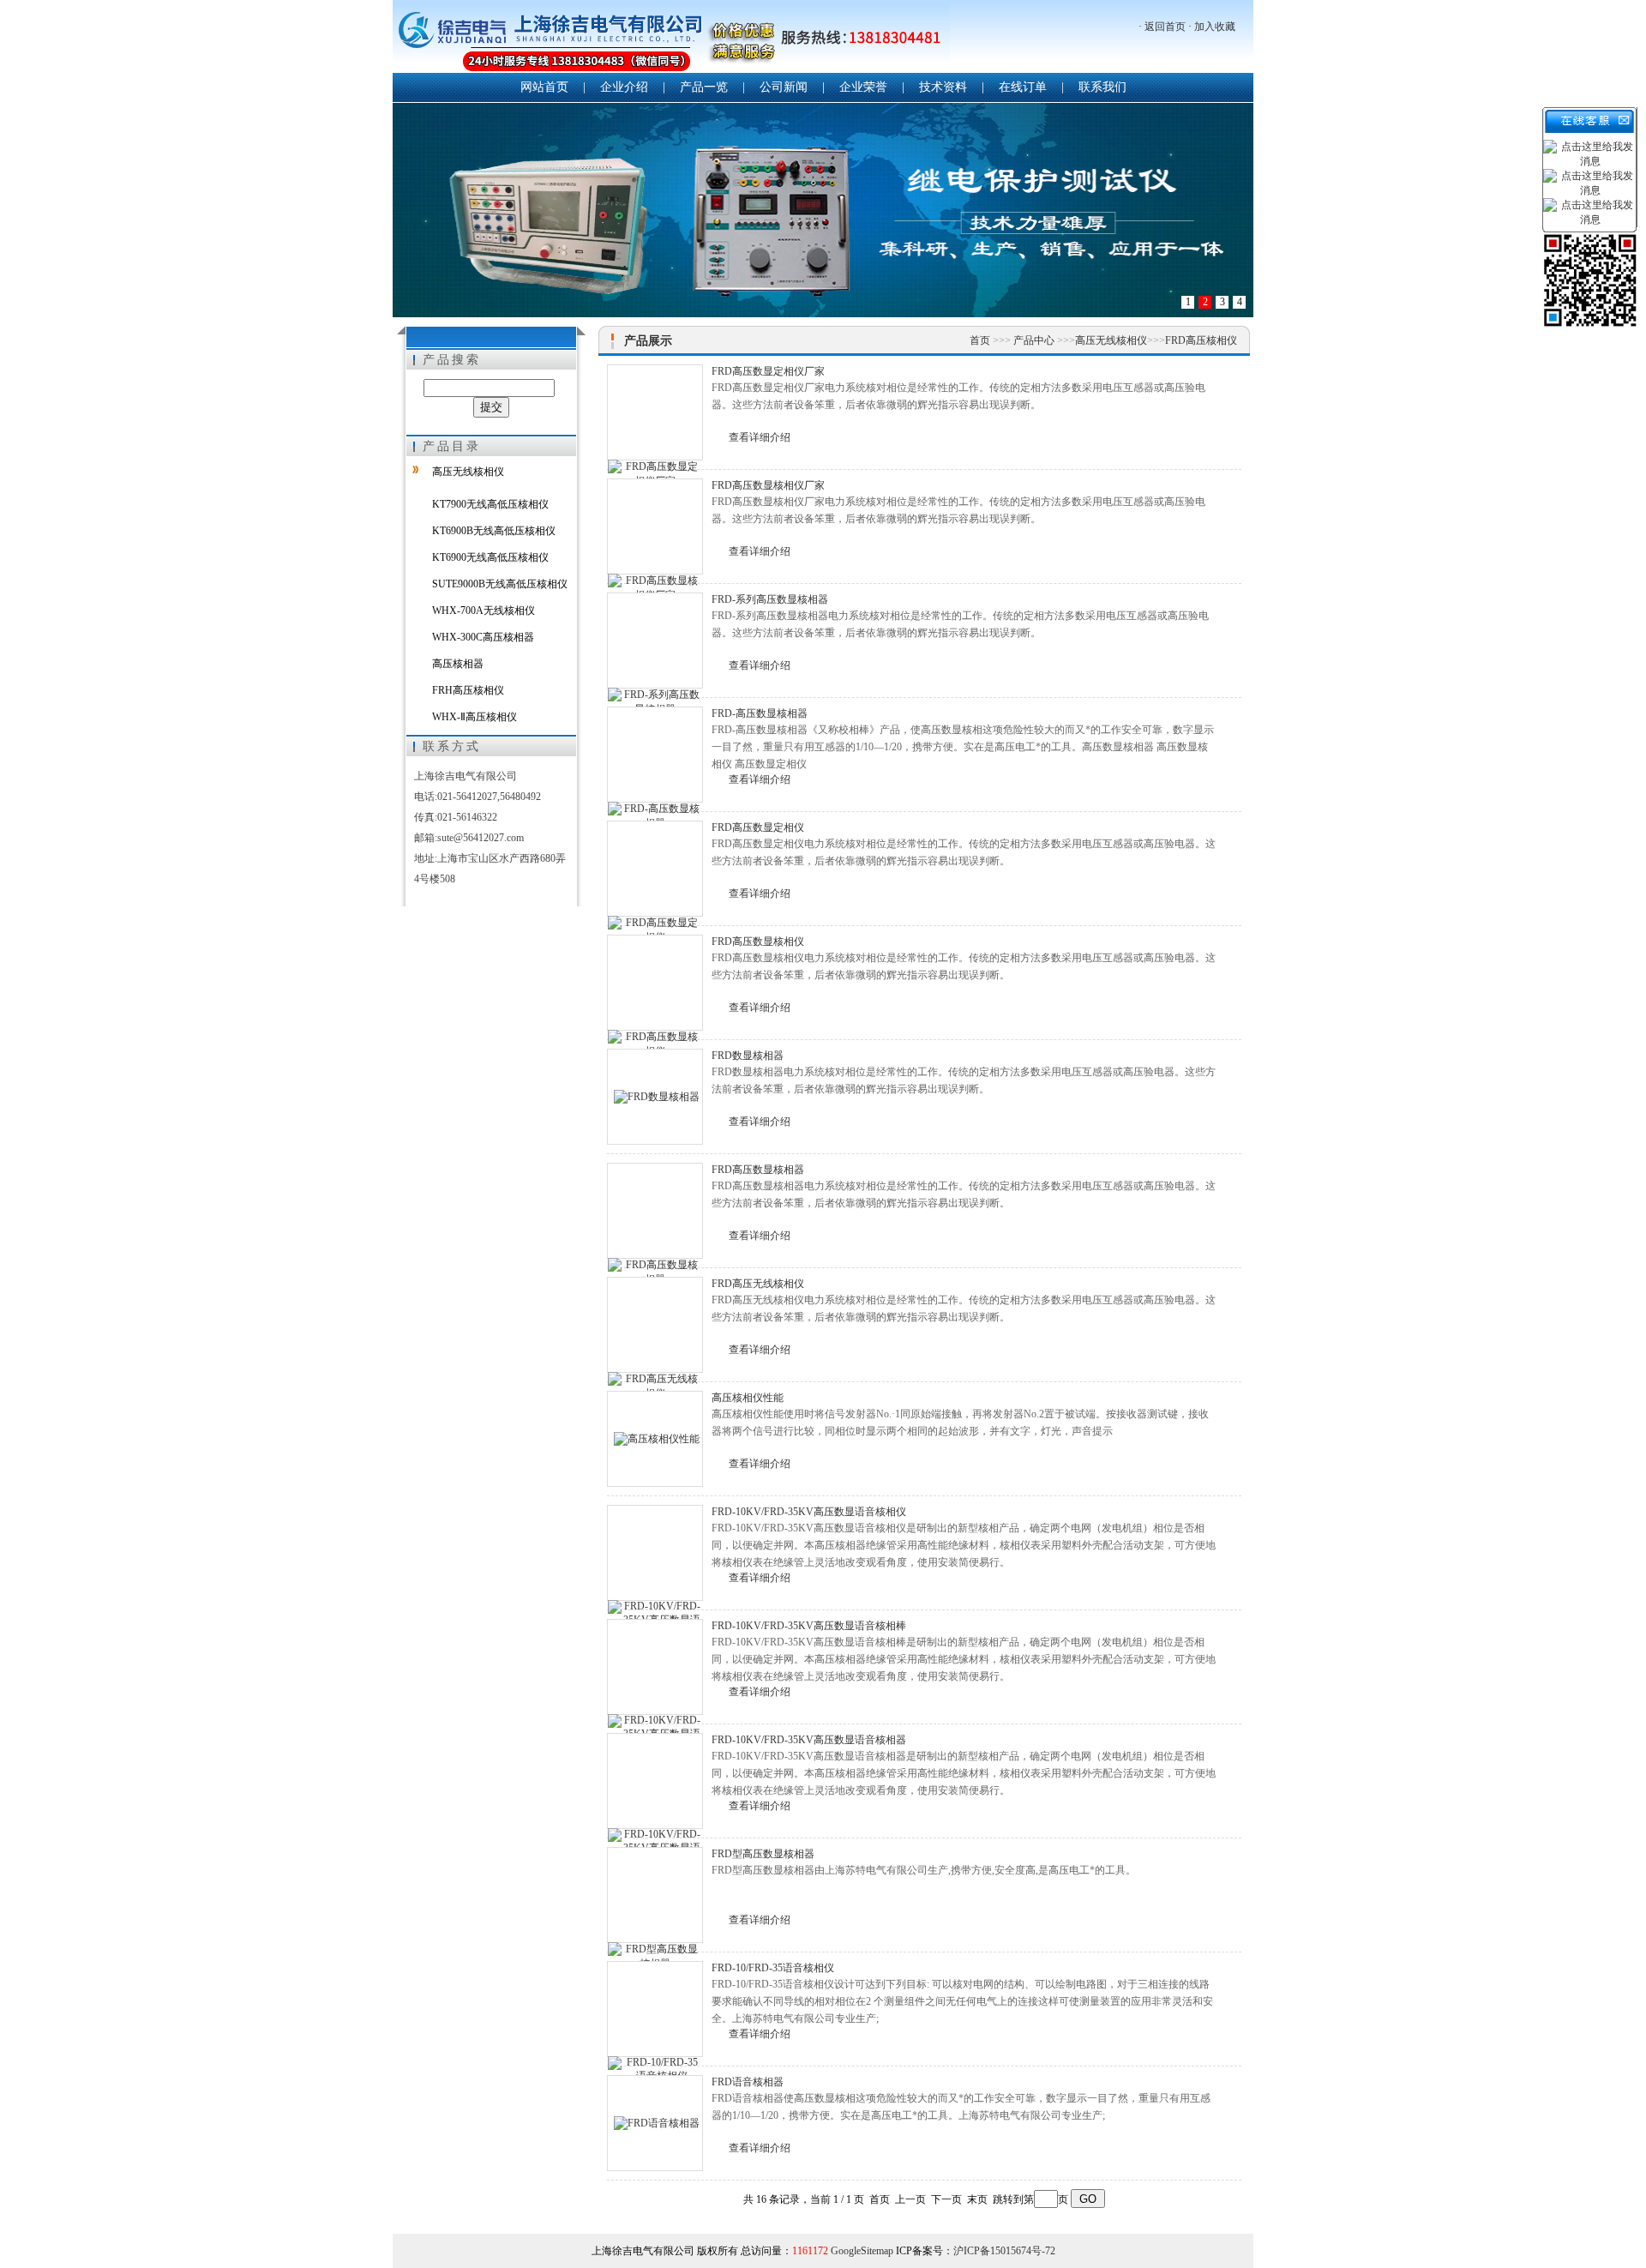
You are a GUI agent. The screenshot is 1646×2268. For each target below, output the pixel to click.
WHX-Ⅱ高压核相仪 (475, 717)
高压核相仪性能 (748, 1398)
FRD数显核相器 (748, 1056)
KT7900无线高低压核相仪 (490, 504)
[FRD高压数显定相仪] (655, 869)
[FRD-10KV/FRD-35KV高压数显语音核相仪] (655, 1553)
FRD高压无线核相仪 (758, 1284)
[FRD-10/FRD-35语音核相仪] (655, 2009)
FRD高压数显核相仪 (758, 941)
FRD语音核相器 (748, 2082)
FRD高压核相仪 (1201, 340)
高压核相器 (458, 664)
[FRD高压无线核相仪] (655, 1325)
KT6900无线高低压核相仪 (490, 557)
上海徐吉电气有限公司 (671, 38)
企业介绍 (624, 87)
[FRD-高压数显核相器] (655, 755)
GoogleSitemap (862, 2251)
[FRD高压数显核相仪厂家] (655, 526)
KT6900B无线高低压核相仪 (494, 531)
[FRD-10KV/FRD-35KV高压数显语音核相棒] (655, 1667)
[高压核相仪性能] (655, 1439)
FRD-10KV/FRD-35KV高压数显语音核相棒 (809, 1626)
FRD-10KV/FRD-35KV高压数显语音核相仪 (809, 1512)
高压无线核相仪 (468, 472)
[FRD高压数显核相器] (655, 1211)
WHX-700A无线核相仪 (484, 611)
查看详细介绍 (760, 437)
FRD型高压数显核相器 (763, 1854)
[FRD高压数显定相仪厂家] (655, 412)
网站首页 (544, 87)
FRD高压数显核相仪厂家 (768, 485)
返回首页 (1165, 27)
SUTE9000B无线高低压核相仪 (500, 584)
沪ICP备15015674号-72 (1004, 2251)
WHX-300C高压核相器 (483, 637)
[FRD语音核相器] (655, 2123)
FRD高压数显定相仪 (758, 827)
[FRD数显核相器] (655, 1097)
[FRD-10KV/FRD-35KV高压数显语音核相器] (655, 1781)
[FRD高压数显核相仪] (655, 983)
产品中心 (1035, 340)
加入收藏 (1215, 27)
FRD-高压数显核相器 (760, 713)
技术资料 (943, 87)
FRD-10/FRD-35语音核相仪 (773, 1968)
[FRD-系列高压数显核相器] (655, 641)
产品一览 (704, 87)
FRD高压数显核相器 (758, 1170)
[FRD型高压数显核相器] (655, 1895)
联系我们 (1102, 87)
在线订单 (1023, 87)
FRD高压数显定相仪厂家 (768, 371)
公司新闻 (784, 87)
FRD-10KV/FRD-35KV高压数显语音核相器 (809, 1740)
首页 (981, 340)
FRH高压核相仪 (468, 690)
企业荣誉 (863, 87)
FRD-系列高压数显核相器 (770, 599)
